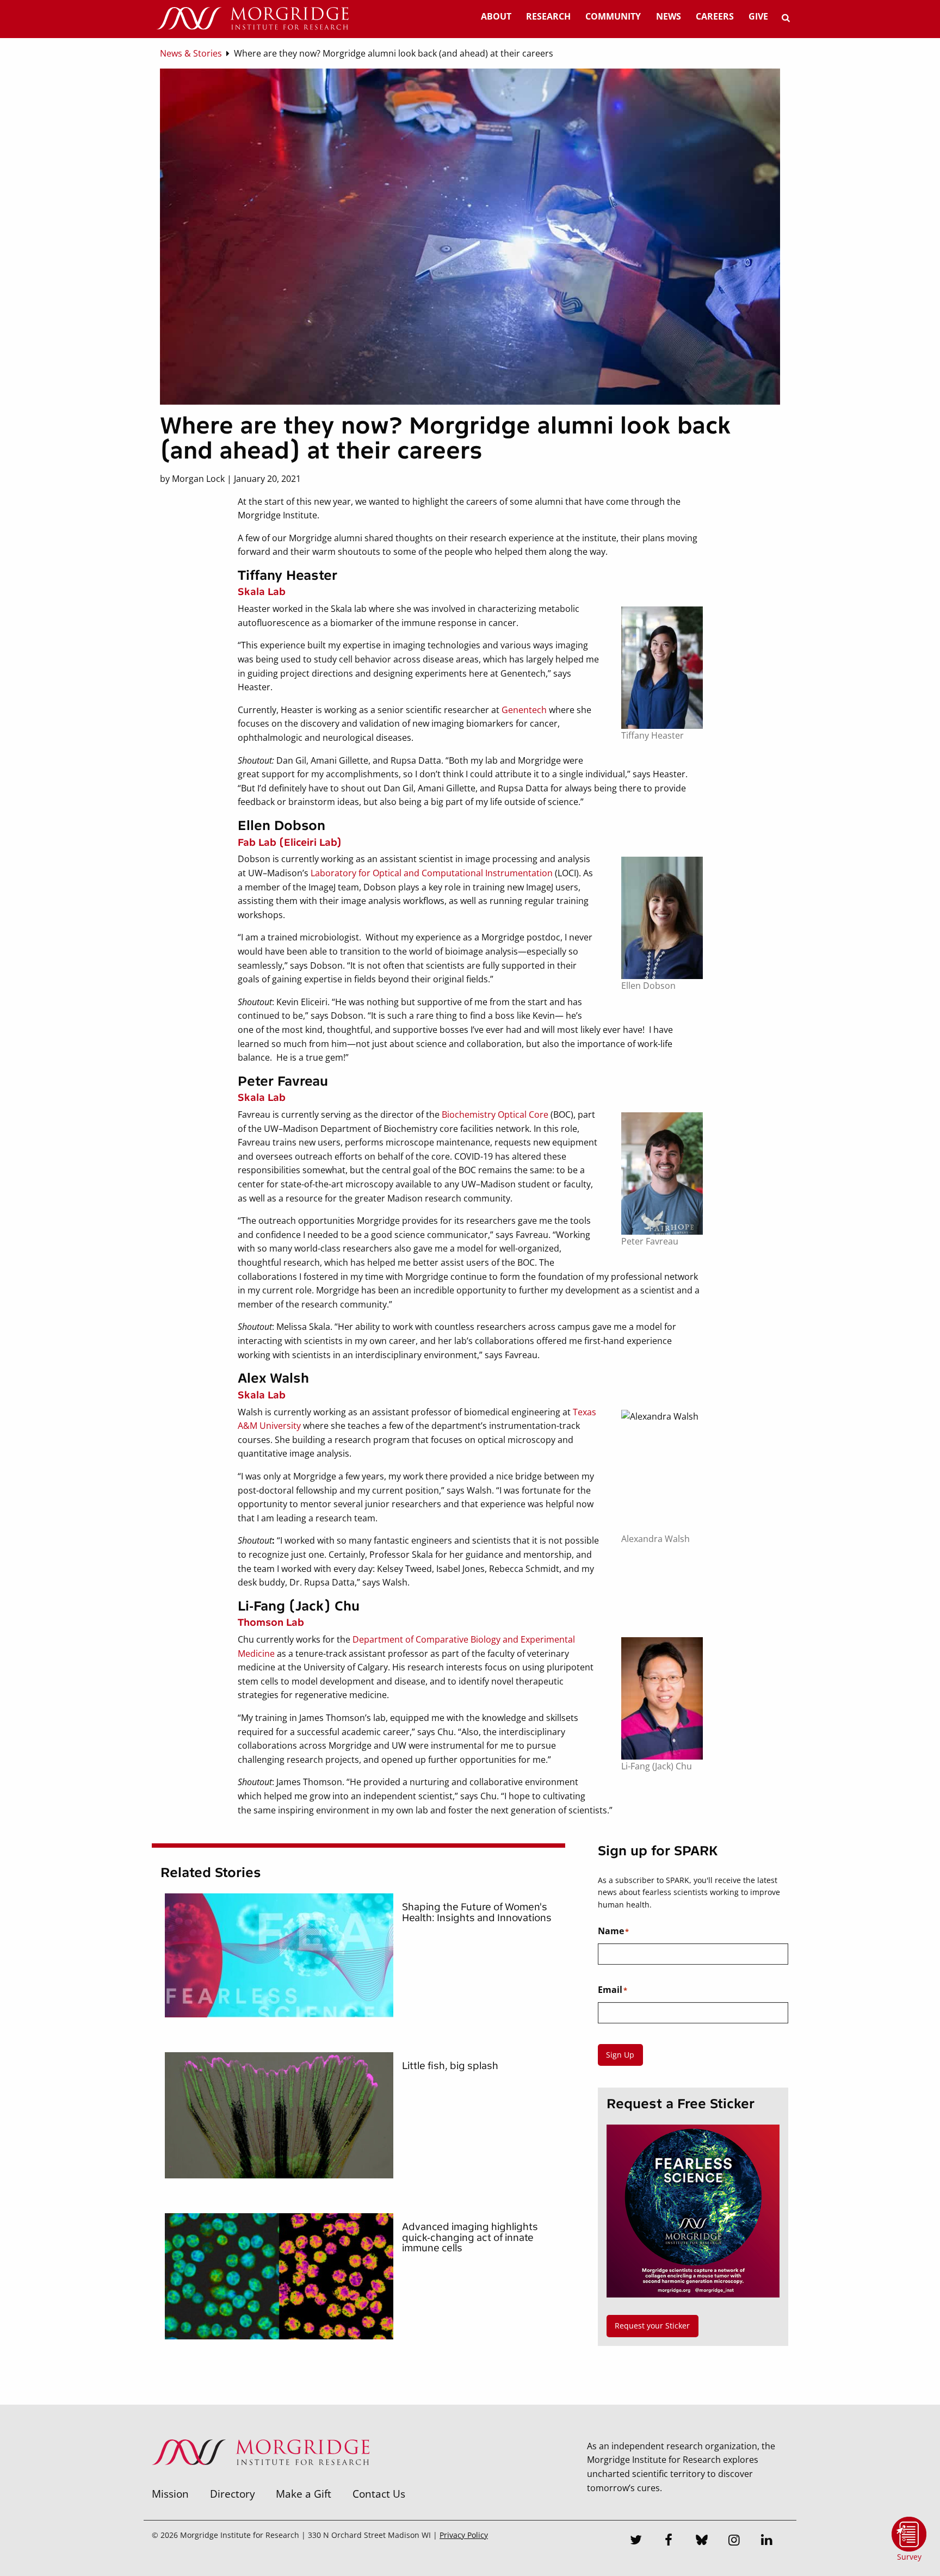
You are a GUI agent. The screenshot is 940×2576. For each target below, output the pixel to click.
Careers (715, 16)
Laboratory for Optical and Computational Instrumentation (432, 873)
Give (758, 16)
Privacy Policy (464, 2535)
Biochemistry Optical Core (495, 1114)
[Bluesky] (702, 2541)
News (669, 16)
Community (613, 16)
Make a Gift (304, 2494)
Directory (233, 2494)
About (496, 16)
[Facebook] (669, 2541)
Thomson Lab (271, 1623)
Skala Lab (262, 592)
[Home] (252, 19)
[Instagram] (734, 2541)
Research (548, 16)
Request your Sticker (652, 2326)
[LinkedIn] (767, 2541)
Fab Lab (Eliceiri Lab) (290, 843)
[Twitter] (636, 2541)
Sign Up (620, 2055)
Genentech (524, 710)
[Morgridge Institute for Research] (261, 2479)
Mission (170, 2494)
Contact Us (379, 2494)
